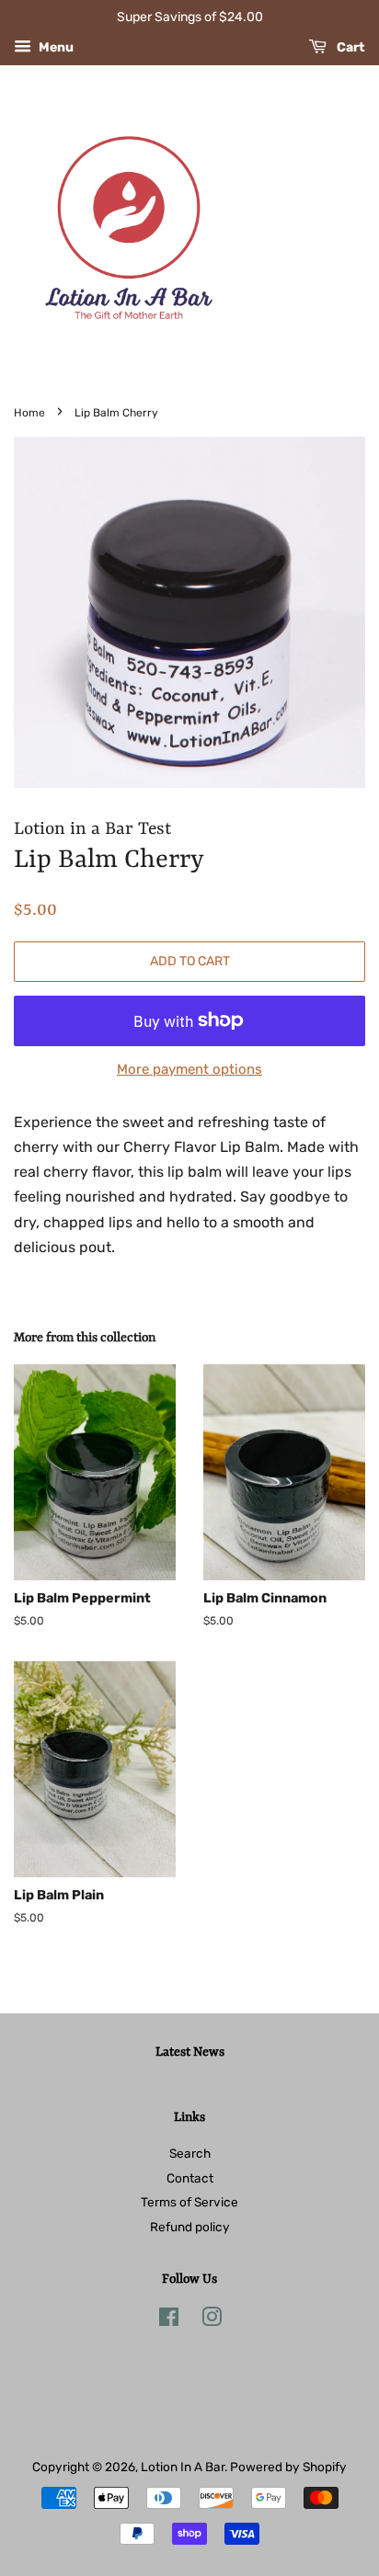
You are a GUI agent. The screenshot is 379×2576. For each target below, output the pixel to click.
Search (190, 2153)
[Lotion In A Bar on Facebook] (169, 2320)
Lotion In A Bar (183, 2467)
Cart (350, 47)
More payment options (189, 1069)
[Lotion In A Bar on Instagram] (212, 2320)
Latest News (190, 2052)
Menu (55, 47)
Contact (190, 2178)
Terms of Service (189, 2202)
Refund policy (190, 2227)
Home (29, 413)
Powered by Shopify (288, 2467)
